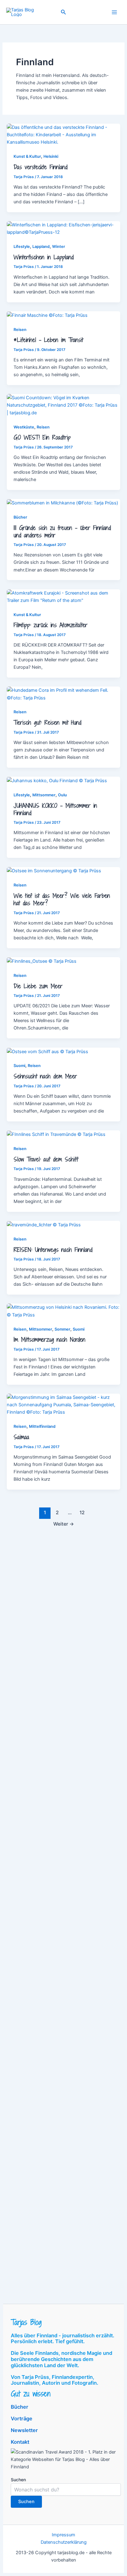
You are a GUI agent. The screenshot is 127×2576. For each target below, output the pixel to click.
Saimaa (21, 1437)
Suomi (19, 1066)
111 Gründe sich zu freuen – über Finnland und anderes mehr (62, 532)
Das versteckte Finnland (41, 167)
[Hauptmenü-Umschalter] (114, 12)
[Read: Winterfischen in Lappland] (63, 228)
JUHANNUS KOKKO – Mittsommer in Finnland (55, 809)
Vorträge (22, 2419)
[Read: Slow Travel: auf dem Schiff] (56, 1134)
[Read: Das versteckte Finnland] (63, 134)
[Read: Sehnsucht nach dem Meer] (47, 1051)
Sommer (62, 1329)
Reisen (20, 330)
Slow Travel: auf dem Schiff (46, 1159)
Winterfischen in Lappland (44, 257)
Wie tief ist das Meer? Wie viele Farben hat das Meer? (62, 899)
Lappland (41, 247)
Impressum (63, 2535)
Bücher (20, 517)
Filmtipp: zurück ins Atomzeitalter (51, 625)
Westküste (24, 427)
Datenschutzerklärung (64, 2542)
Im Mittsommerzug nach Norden (49, 1340)
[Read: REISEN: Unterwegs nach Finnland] (44, 1224)
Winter (59, 247)
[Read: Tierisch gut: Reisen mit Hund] (63, 694)
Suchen (18, 2480)
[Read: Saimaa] (63, 1404)
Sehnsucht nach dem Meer (45, 1076)
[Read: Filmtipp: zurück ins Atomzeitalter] (63, 596)
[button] (63, 12)
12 (82, 1513)
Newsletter (24, 2430)
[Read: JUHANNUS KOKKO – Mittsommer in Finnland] (57, 780)
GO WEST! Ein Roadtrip (42, 437)
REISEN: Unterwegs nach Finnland (53, 1250)
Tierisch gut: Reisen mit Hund (47, 723)
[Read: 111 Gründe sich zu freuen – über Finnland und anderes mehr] (62, 503)
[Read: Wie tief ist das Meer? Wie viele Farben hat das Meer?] (54, 871)
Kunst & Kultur (27, 156)
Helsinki (51, 156)
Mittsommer (44, 795)
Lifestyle (22, 247)
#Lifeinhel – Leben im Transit (48, 340)
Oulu (62, 795)
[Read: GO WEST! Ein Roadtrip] (63, 405)
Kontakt (20, 2442)
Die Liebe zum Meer (38, 986)
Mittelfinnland (42, 1426)
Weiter (64, 1524)
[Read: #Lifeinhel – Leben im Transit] (47, 315)
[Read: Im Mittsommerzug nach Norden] (63, 1311)
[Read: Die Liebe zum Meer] (42, 961)
